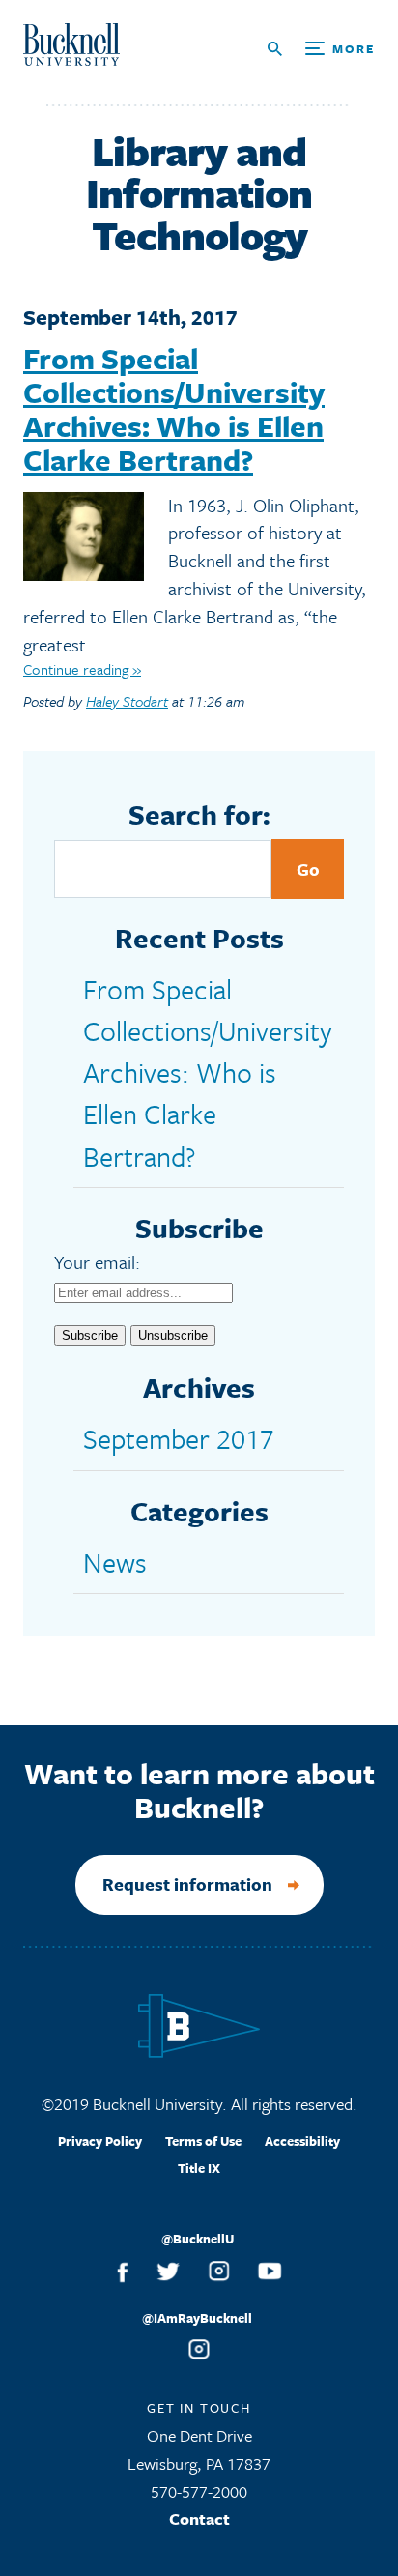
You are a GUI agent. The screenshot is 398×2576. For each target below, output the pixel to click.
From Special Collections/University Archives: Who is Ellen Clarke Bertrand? (174, 409)
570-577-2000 (199, 2491)
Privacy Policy (100, 2141)
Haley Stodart (127, 701)
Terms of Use (203, 2141)
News (115, 1562)
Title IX (199, 2168)
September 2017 (179, 1438)
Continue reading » (82, 669)
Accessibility (302, 2141)
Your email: (97, 1262)
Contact (199, 2518)
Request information (187, 1884)
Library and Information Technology (199, 193)
